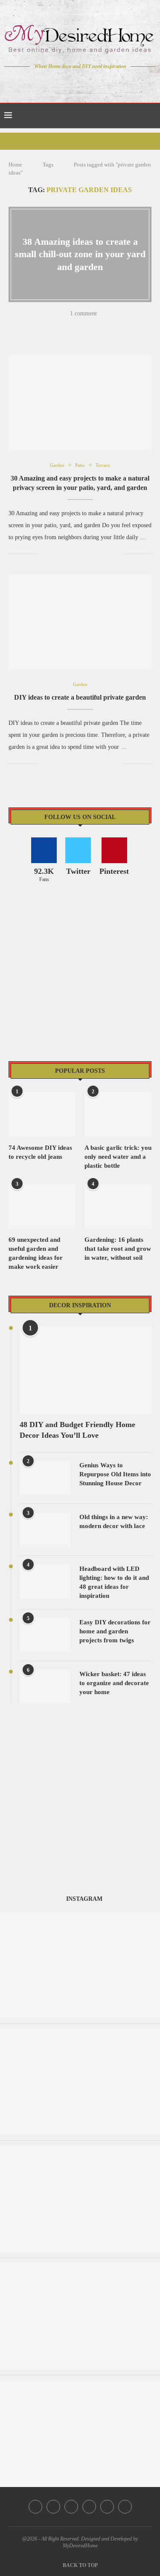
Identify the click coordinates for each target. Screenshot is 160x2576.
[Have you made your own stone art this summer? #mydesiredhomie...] (80, 2150)
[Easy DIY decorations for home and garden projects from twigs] (45, 1635)
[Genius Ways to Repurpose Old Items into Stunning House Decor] (45, 1478)
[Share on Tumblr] (81, 326)
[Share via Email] (125, 326)
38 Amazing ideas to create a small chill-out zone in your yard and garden (80, 254)
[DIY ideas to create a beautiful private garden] (80, 622)
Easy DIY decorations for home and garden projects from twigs (115, 1631)
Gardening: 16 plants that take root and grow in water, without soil (118, 1249)
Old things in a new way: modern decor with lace (114, 1521)
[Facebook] (50, 83)
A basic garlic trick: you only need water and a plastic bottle (118, 1157)
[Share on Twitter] (59, 326)
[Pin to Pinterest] (70, 326)
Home (15, 165)
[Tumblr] (98, 83)
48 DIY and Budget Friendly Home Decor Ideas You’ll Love (77, 1430)
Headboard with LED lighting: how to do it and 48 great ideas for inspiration (114, 1582)
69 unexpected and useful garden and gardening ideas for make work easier (36, 1253)
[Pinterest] (86, 83)
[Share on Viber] (114, 326)
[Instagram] (74, 83)
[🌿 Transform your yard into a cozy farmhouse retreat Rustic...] (80, 2384)
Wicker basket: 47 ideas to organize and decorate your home (114, 1683)
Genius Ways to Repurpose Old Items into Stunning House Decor (115, 1474)
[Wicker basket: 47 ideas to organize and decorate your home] (45, 1687)
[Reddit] (110, 83)
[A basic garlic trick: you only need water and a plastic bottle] (118, 1114)
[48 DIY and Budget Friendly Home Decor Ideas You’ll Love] (86, 1370)
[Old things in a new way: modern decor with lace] (45, 1530)
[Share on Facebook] (48, 326)
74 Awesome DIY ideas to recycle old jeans (40, 1152)
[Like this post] (35, 326)
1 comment (83, 313)
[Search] (151, 116)
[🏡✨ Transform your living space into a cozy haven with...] (80, 1915)
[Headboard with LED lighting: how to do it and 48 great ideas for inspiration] (45, 1582)
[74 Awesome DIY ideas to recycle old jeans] (42, 1114)
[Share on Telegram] (103, 326)
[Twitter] (62, 83)
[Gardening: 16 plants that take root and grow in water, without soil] (118, 1206)
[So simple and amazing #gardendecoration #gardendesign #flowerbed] (80, 2267)
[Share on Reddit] (92, 326)
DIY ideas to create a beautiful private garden (80, 697)
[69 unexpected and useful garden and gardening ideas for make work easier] (42, 1206)
